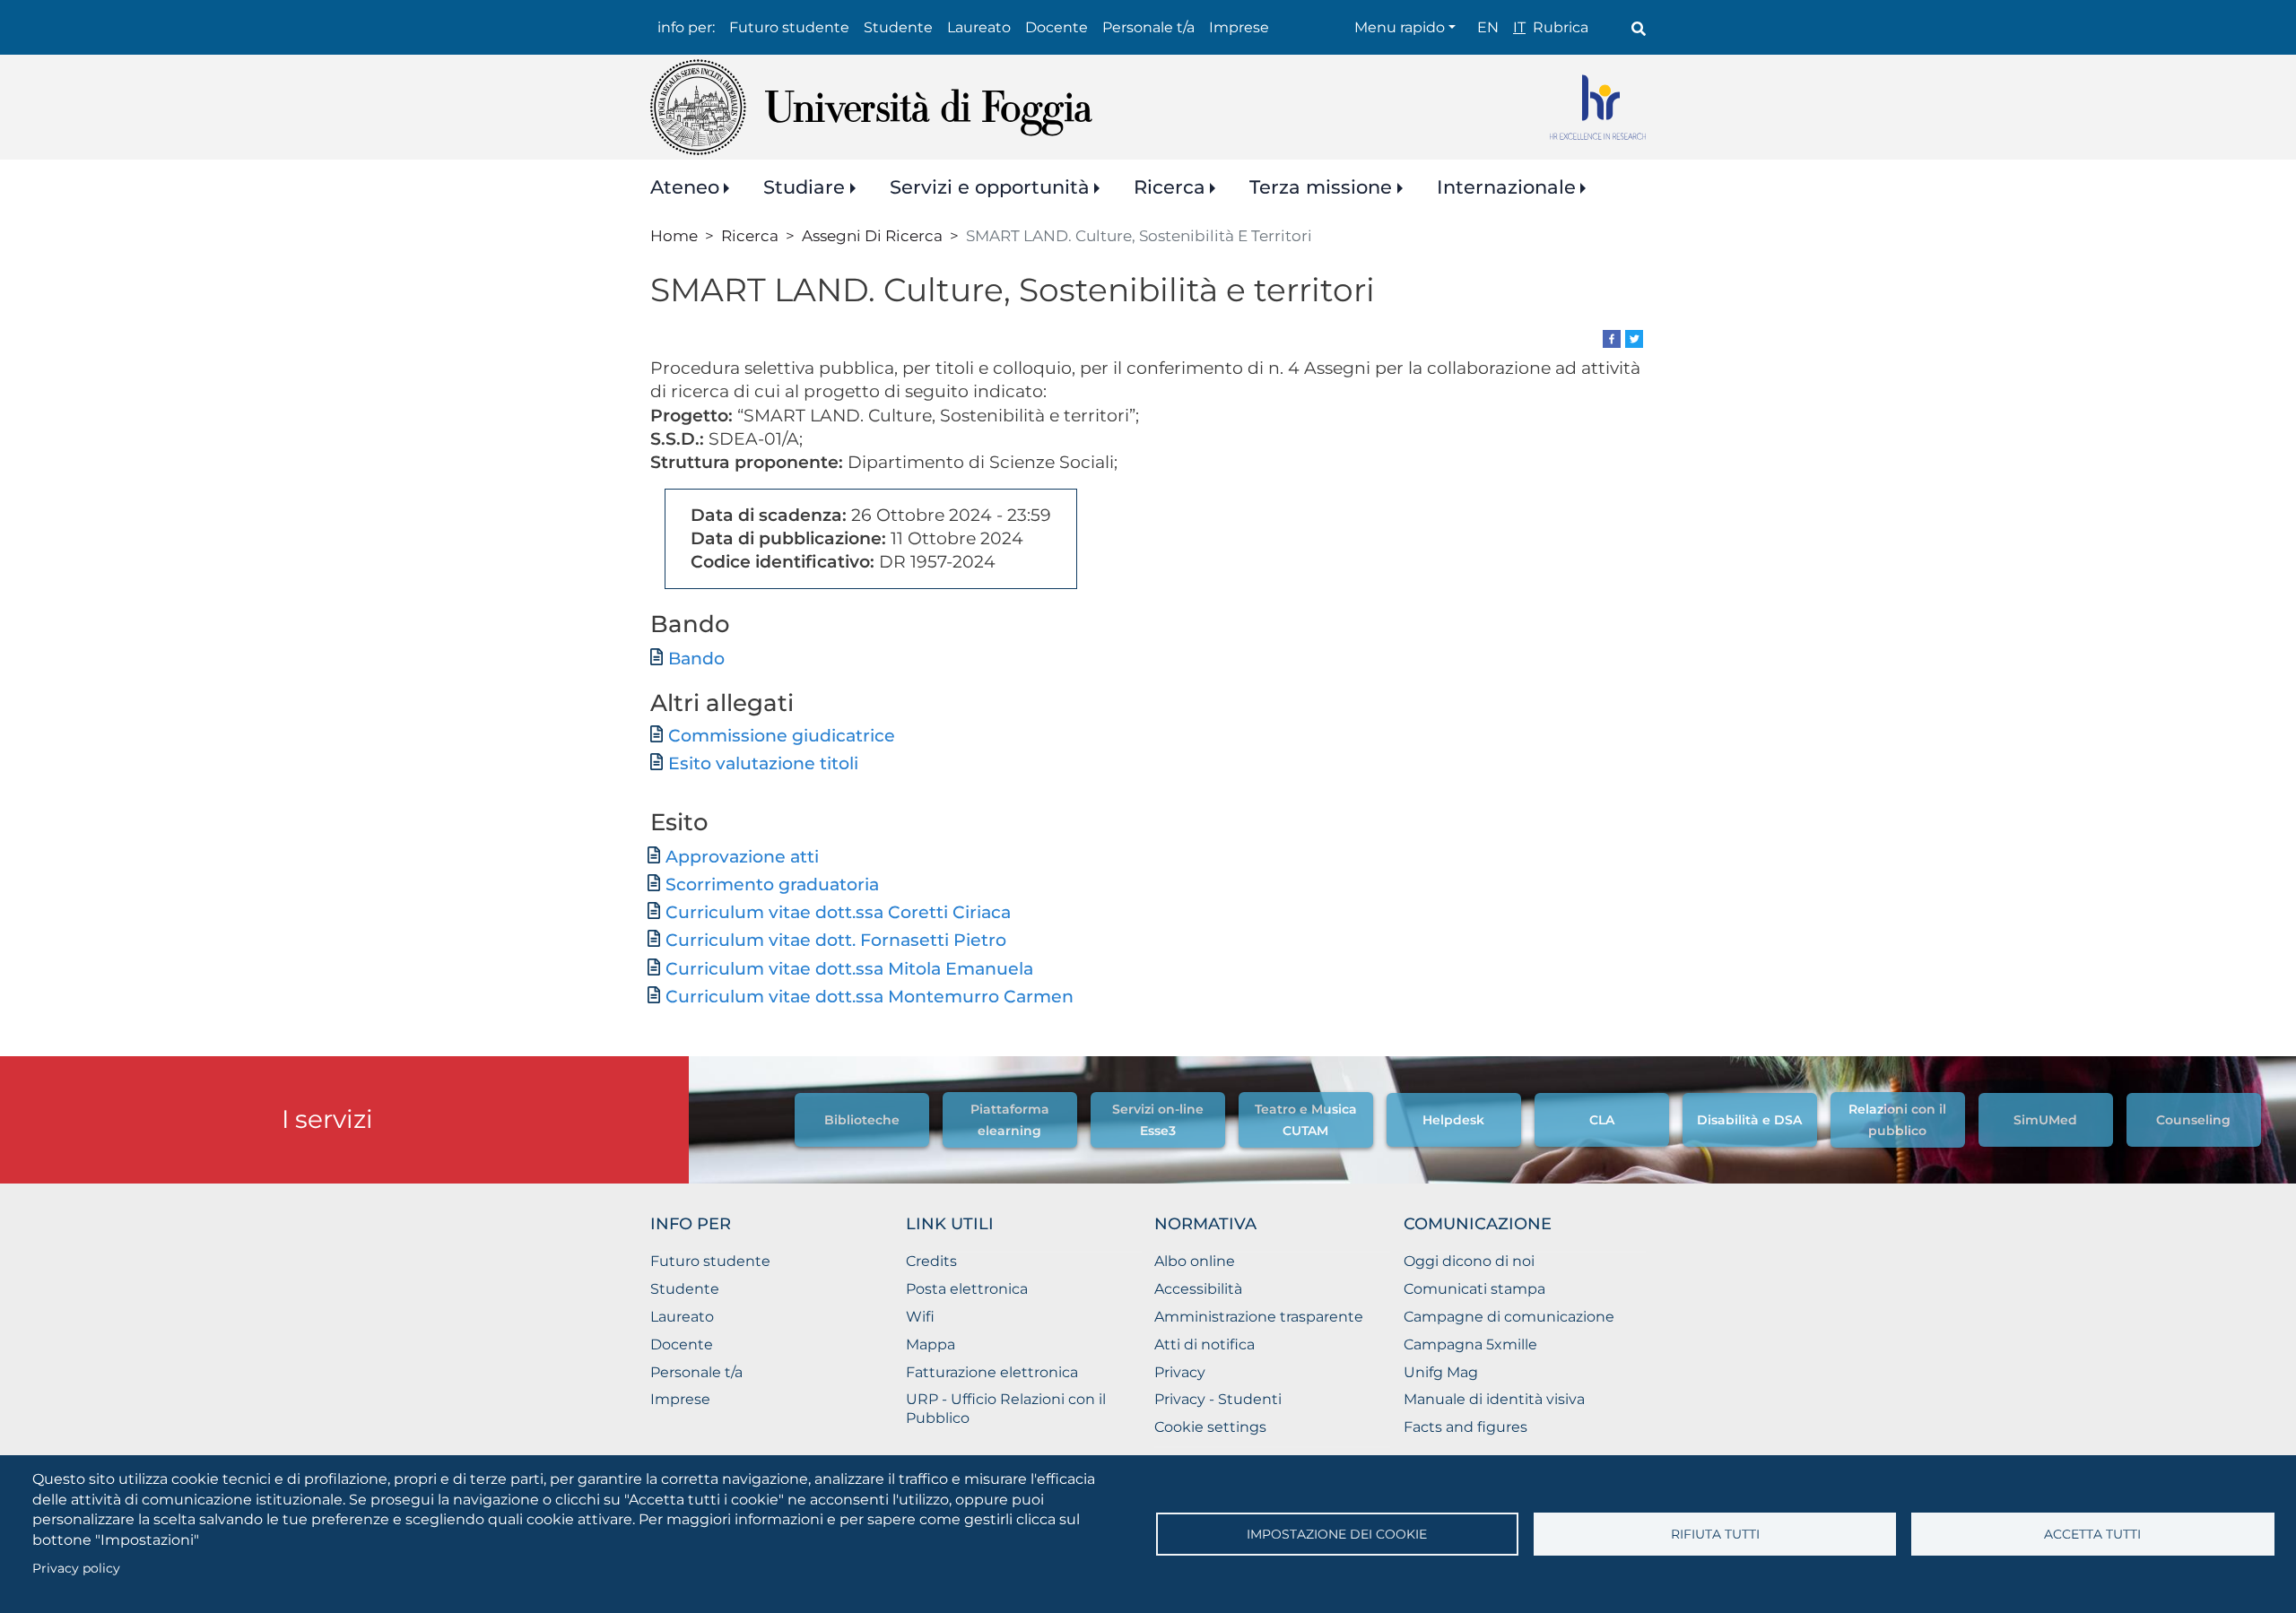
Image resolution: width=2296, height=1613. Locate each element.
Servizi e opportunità (990, 187)
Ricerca (1170, 187)
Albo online (1195, 1261)
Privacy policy (76, 1568)
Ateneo (685, 187)
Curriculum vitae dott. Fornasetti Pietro (836, 940)
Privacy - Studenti (1218, 1399)
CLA (1602, 1120)
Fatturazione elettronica (992, 1372)
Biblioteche (862, 1120)
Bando (696, 659)
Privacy (1180, 1372)
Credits (931, 1261)
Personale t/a (1148, 27)
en (1488, 27)
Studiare (804, 187)
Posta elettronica (967, 1289)
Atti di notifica (1205, 1344)
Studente (898, 27)
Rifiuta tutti (1715, 1534)
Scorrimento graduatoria (772, 885)
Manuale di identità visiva (1494, 1399)
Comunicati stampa (1474, 1289)
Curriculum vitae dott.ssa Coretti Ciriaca (838, 912)
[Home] (871, 107)
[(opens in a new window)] (1612, 338)
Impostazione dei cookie (1337, 1534)
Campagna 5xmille (1470, 1344)
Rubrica (1561, 27)
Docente (1057, 27)
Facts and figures (1465, 1427)
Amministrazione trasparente (1259, 1317)
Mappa (931, 1344)
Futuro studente (789, 27)
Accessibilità (1198, 1289)
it (1519, 27)
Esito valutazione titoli (763, 763)
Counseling (2193, 1120)
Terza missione (1321, 187)
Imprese (1239, 27)
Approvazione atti (742, 857)
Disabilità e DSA (1749, 1120)
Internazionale (1506, 187)
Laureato (979, 27)
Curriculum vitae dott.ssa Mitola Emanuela (849, 969)
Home (674, 235)
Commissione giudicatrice (782, 736)
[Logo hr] (1598, 107)
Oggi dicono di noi (1469, 1261)
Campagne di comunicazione (1509, 1317)
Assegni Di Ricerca (872, 235)
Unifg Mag (1441, 1372)
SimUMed (2045, 1120)
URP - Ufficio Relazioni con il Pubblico (1006, 1409)
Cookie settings (1210, 1427)
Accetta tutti (2092, 1534)
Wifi (920, 1317)
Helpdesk (1453, 1120)
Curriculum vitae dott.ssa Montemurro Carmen (870, 997)
